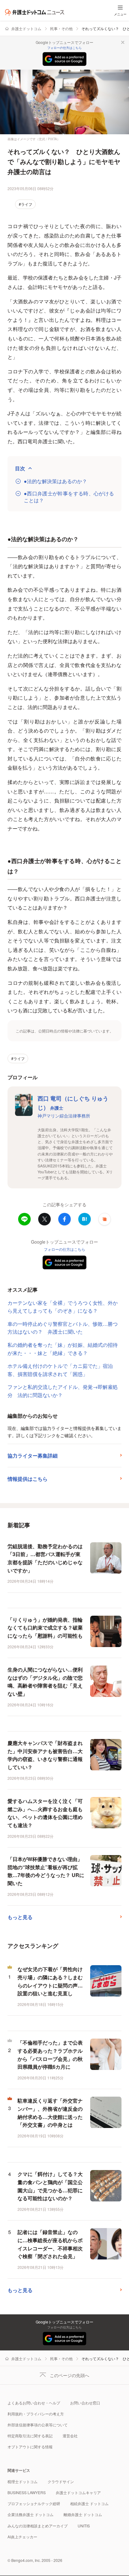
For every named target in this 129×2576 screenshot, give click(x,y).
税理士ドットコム (23, 2481)
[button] (105, 1219)
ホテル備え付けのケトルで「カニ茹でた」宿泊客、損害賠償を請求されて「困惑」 (60, 1370)
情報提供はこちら (28, 1479)
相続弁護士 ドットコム (89, 2503)
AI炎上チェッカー (22, 2537)
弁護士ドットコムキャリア (78, 2492)
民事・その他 (61, 28)
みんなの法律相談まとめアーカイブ (38, 2526)
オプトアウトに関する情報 (30, 2447)
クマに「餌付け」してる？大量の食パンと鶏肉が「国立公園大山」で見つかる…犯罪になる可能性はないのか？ (50, 2186)
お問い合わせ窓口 (85, 2403)
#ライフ (26, 204)
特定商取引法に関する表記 (30, 2436)
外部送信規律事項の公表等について (38, 2425)
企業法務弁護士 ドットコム (31, 2514)
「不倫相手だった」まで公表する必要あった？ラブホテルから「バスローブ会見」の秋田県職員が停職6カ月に (50, 2055)
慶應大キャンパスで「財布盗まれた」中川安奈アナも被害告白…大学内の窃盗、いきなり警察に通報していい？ (45, 1755)
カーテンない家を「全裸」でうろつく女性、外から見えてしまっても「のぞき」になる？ (63, 1307)
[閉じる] (123, 42)
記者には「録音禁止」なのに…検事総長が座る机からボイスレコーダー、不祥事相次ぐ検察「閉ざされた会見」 (50, 2244)
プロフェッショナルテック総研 (34, 2503)
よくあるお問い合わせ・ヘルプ (34, 2403)
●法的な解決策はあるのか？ (55, 481)
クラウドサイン (61, 2481)
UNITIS (84, 2526)
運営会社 (70, 2436)
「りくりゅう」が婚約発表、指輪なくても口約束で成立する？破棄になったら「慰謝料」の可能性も (45, 1628)
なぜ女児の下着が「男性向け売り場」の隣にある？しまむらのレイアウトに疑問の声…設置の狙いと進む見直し (50, 1981)
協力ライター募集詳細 (33, 1456)
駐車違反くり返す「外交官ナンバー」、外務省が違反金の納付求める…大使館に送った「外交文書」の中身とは (50, 2113)
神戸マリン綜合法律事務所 (64, 1116)
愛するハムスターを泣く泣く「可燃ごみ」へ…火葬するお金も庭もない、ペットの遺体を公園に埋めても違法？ (45, 1813)
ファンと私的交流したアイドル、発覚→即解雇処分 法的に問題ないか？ (63, 1391)
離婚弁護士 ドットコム (83, 2514)
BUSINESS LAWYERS (27, 2492)
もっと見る (20, 1917)
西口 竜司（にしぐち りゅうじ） (73, 1103)
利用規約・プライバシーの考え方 (36, 2414)
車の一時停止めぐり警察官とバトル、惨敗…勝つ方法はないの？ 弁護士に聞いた (63, 1328)
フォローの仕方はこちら (64, 48)
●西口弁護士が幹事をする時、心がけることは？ (69, 497)
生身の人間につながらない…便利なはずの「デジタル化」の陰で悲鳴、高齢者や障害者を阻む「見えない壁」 (45, 1682)
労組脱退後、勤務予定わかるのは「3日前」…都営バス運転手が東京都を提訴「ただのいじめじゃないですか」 (45, 1558)
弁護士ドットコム (26, 28)
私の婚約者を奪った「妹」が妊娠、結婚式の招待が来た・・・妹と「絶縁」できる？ (63, 1349)
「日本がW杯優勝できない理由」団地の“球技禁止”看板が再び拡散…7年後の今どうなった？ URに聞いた (46, 1871)
